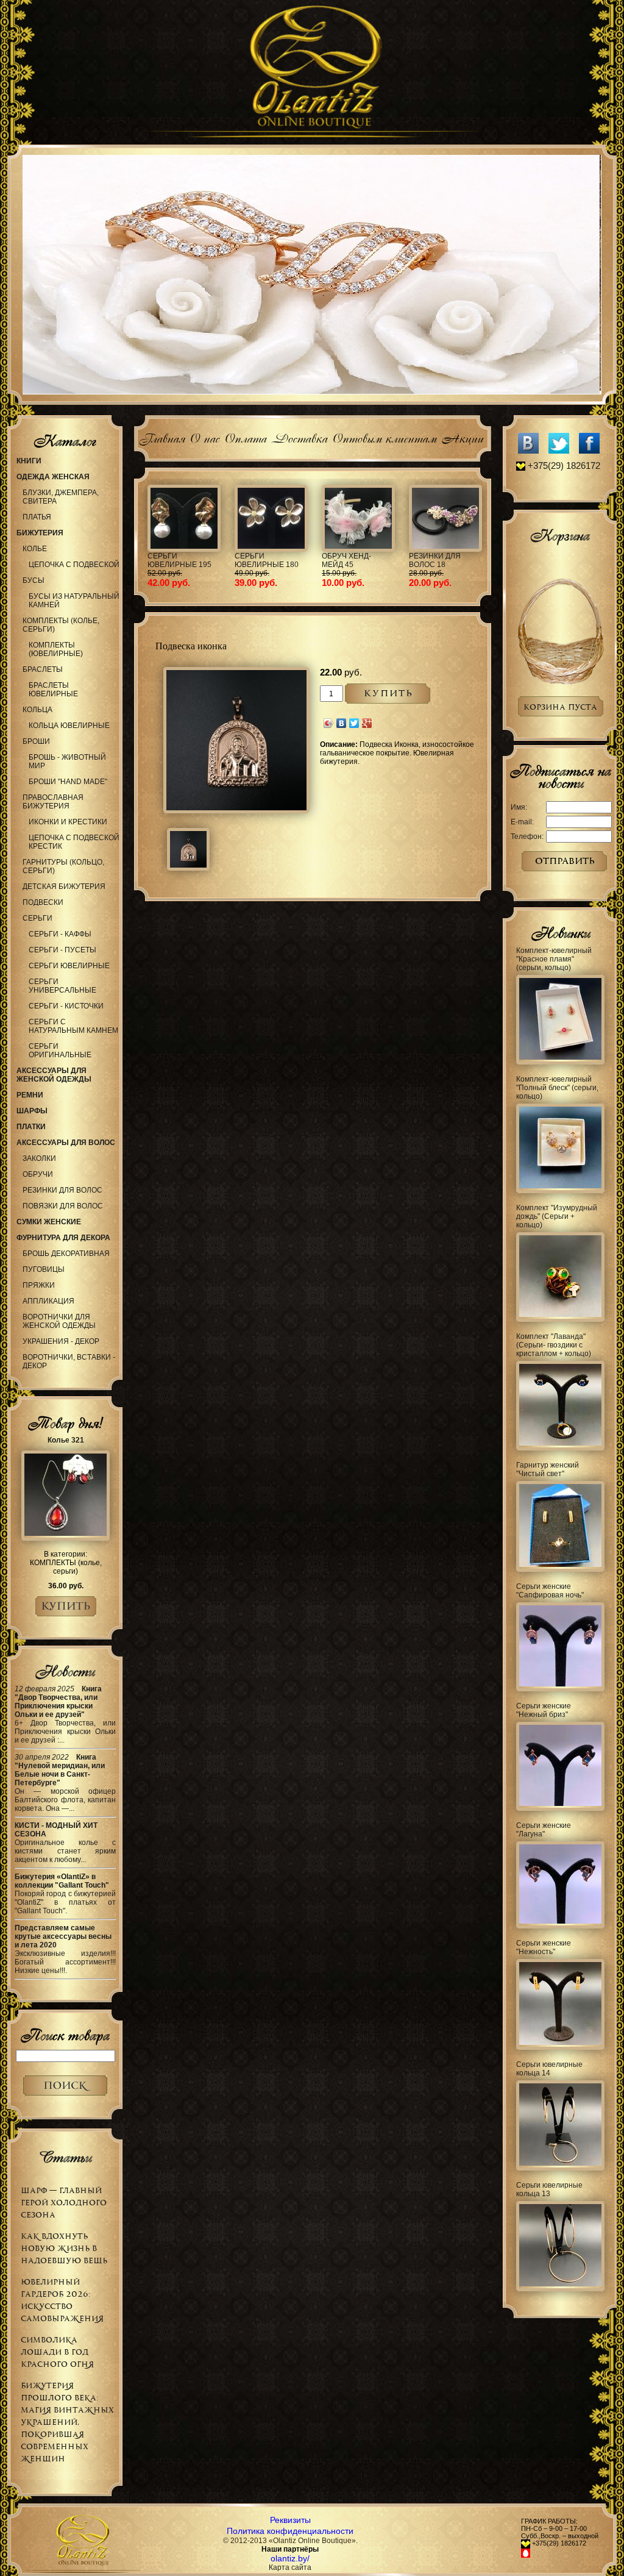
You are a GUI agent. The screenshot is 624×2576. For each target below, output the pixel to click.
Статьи (65, 2157)
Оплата (245, 437)
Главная (162, 437)
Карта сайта (290, 2567)
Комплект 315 (349, 556)
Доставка (299, 437)
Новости (65, 1671)
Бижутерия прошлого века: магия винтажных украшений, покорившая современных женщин (67, 2422)
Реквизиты (290, 2520)
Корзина (560, 535)
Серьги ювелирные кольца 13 (549, 2189)
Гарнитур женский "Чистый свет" (548, 1469)
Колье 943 (428, 556)
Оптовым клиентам (384, 437)
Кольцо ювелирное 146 (266, 560)
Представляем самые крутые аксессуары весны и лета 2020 (63, 1936)
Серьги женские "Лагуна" (544, 1830)
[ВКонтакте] (342, 723)
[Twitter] (354, 723)
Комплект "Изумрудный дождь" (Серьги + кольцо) (557, 1216)
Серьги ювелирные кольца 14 (549, 2069)
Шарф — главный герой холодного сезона (64, 2203)
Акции (462, 437)
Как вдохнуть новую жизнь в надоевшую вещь (64, 2248)
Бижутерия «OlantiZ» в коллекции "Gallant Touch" (62, 1881)
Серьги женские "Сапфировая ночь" (550, 1591)
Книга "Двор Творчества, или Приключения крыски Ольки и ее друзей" (58, 1702)
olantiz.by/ (290, 2558)
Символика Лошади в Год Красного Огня (57, 2352)
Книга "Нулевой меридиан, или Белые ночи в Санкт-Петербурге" (60, 1770)
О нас (204, 437)
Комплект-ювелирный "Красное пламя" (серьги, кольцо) (554, 959)
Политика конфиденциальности (290, 2531)
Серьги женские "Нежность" (544, 1947)
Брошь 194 (168, 556)
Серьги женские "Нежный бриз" (544, 1710)
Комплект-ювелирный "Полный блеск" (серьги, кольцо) (557, 1088)
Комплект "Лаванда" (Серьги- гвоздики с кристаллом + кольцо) (554, 1345)
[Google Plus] (367, 723)
